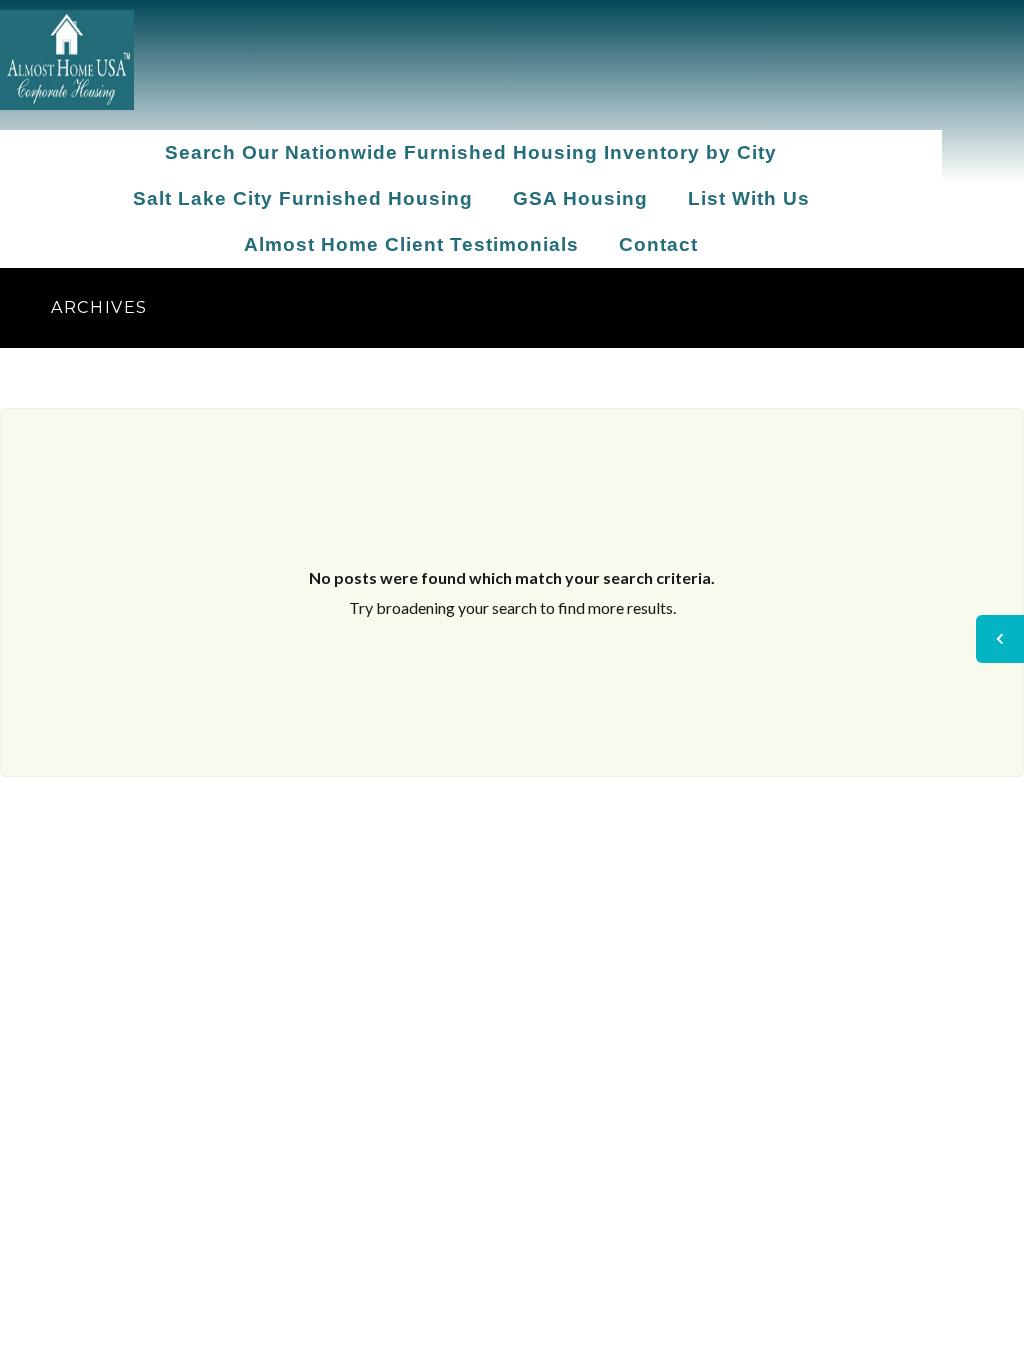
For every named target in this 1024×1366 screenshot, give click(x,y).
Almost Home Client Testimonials (411, 244)
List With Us (749, 198)
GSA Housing (580, 198)
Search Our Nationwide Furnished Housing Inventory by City (471, 152)
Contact (658, 244)
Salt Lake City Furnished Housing (303, 198)
